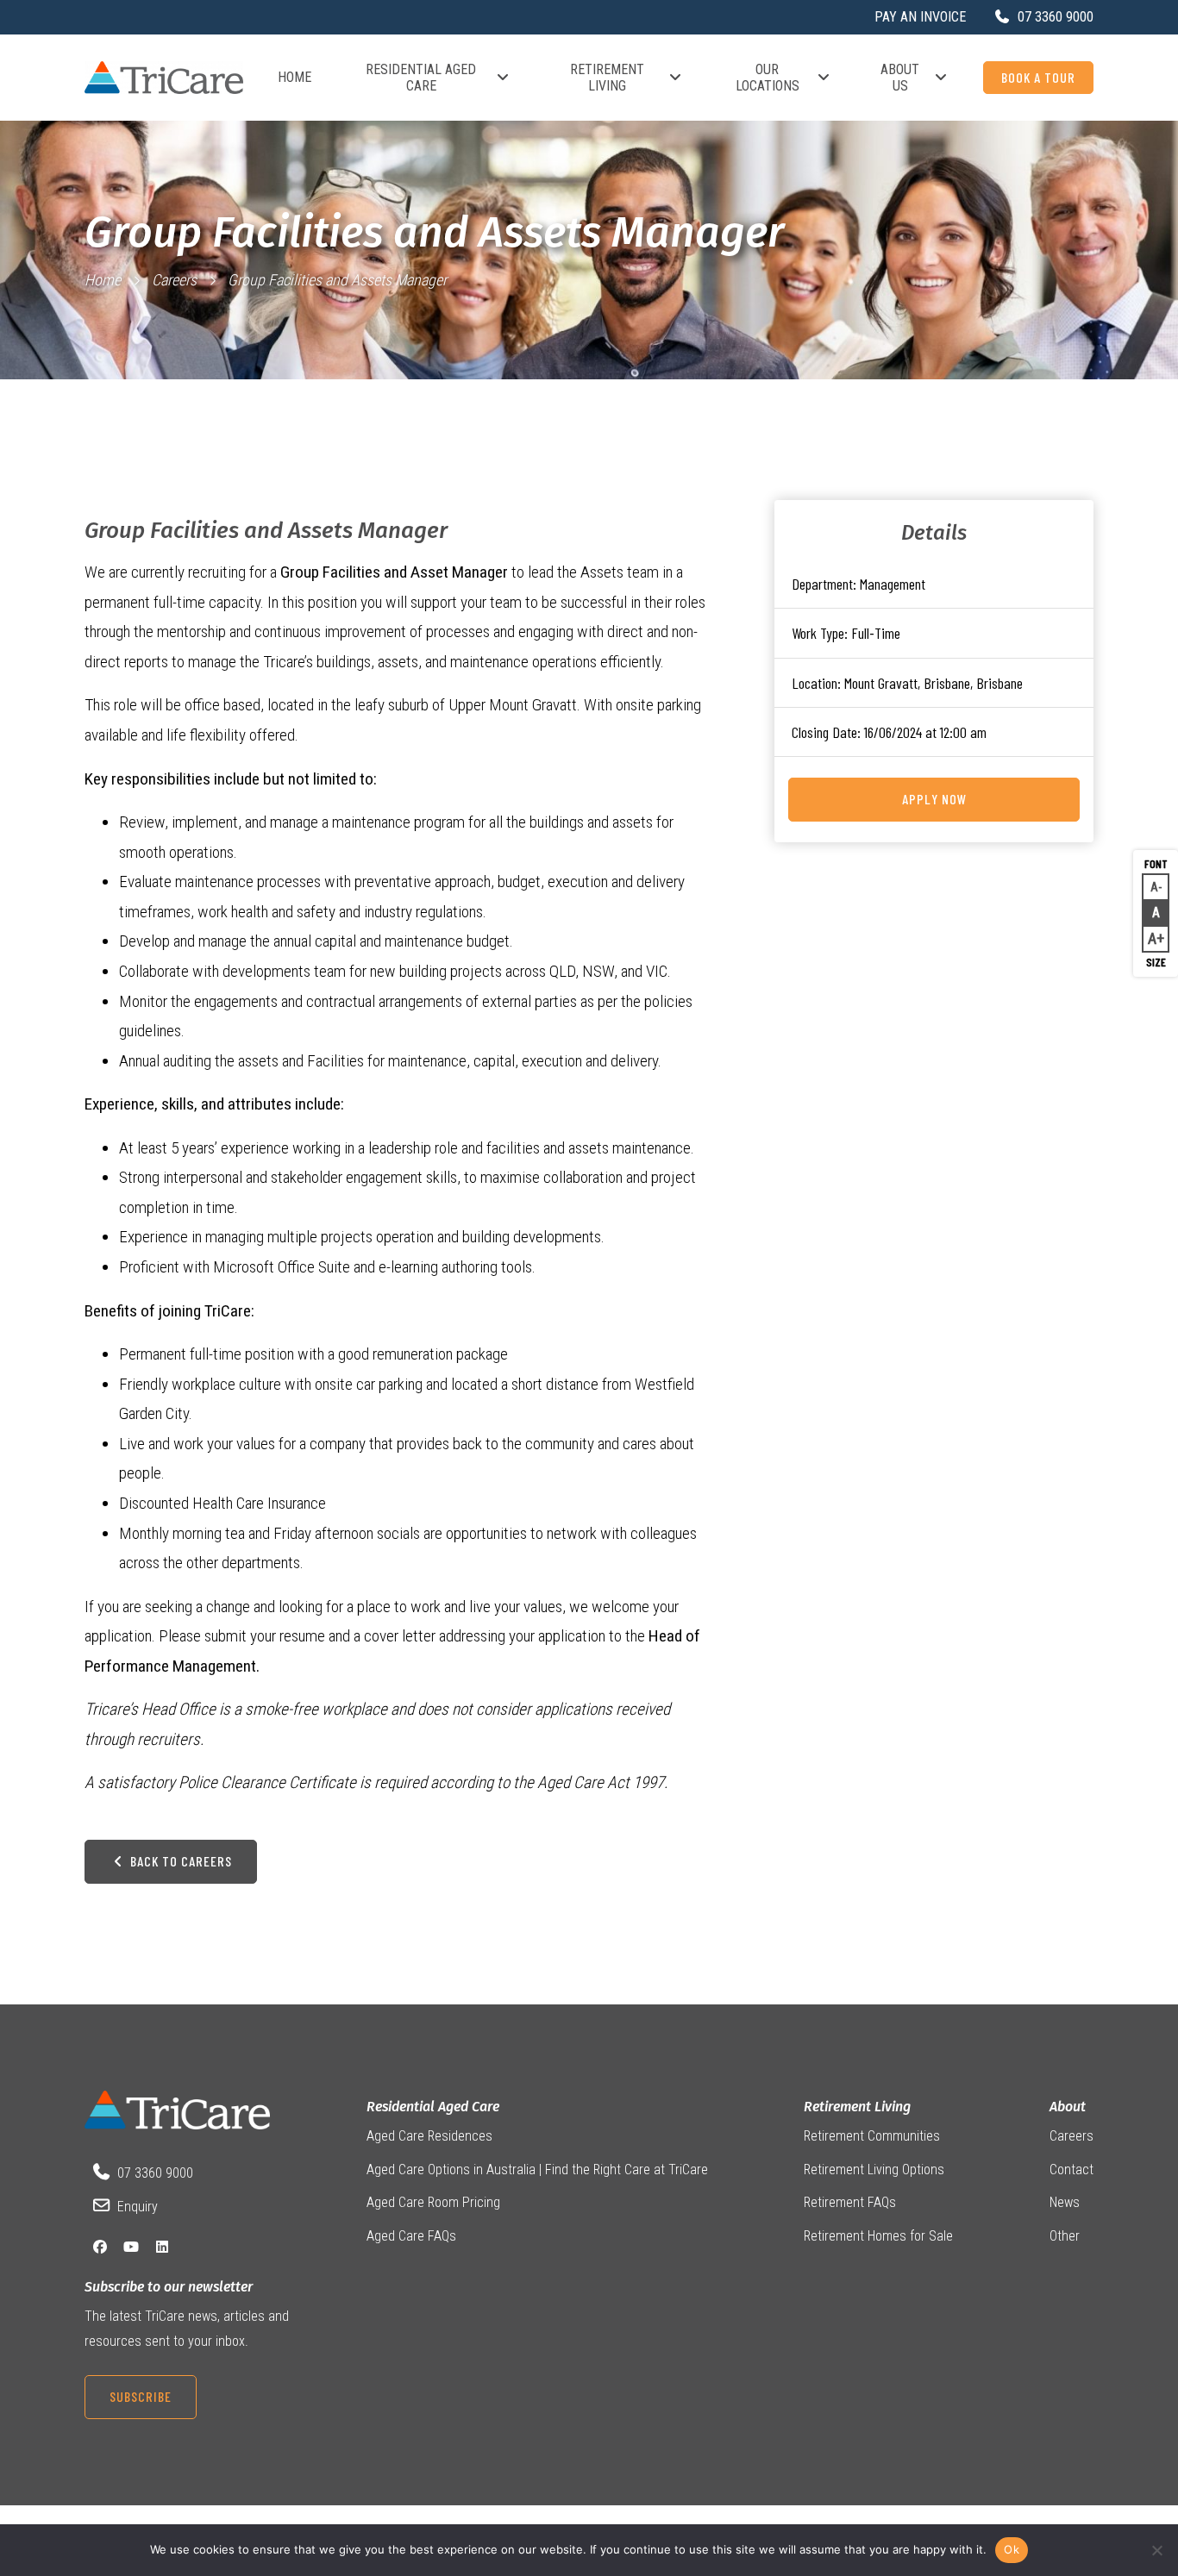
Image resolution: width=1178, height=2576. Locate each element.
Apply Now (934, 799)
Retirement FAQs (850, 2202)
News (1065, 2202)
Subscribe (141, 2396)
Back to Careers (179, 1861)
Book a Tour (1038, 77)
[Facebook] (100, 2247)
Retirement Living (607, 78)
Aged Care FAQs (411, 2236)
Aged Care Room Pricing (433, 2202)
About (1068, 2107)
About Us (900, 78)
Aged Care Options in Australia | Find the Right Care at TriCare (537, 2170)
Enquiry (138, 2207)
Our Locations (768, 78)
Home (294, 77)
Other (1065, 2236)
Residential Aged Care (421, 78)
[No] (1156, 2550)
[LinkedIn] (162, 2247)
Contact (1071, 2170)
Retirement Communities (872, 2136)
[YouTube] (131, 2247)
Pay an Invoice (920, 17)
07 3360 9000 (155, 2173)
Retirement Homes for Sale (878, 2236)
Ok (1012, 2549)
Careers (174, 280)
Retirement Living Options (874, 2170)
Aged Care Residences (429, 2136)
